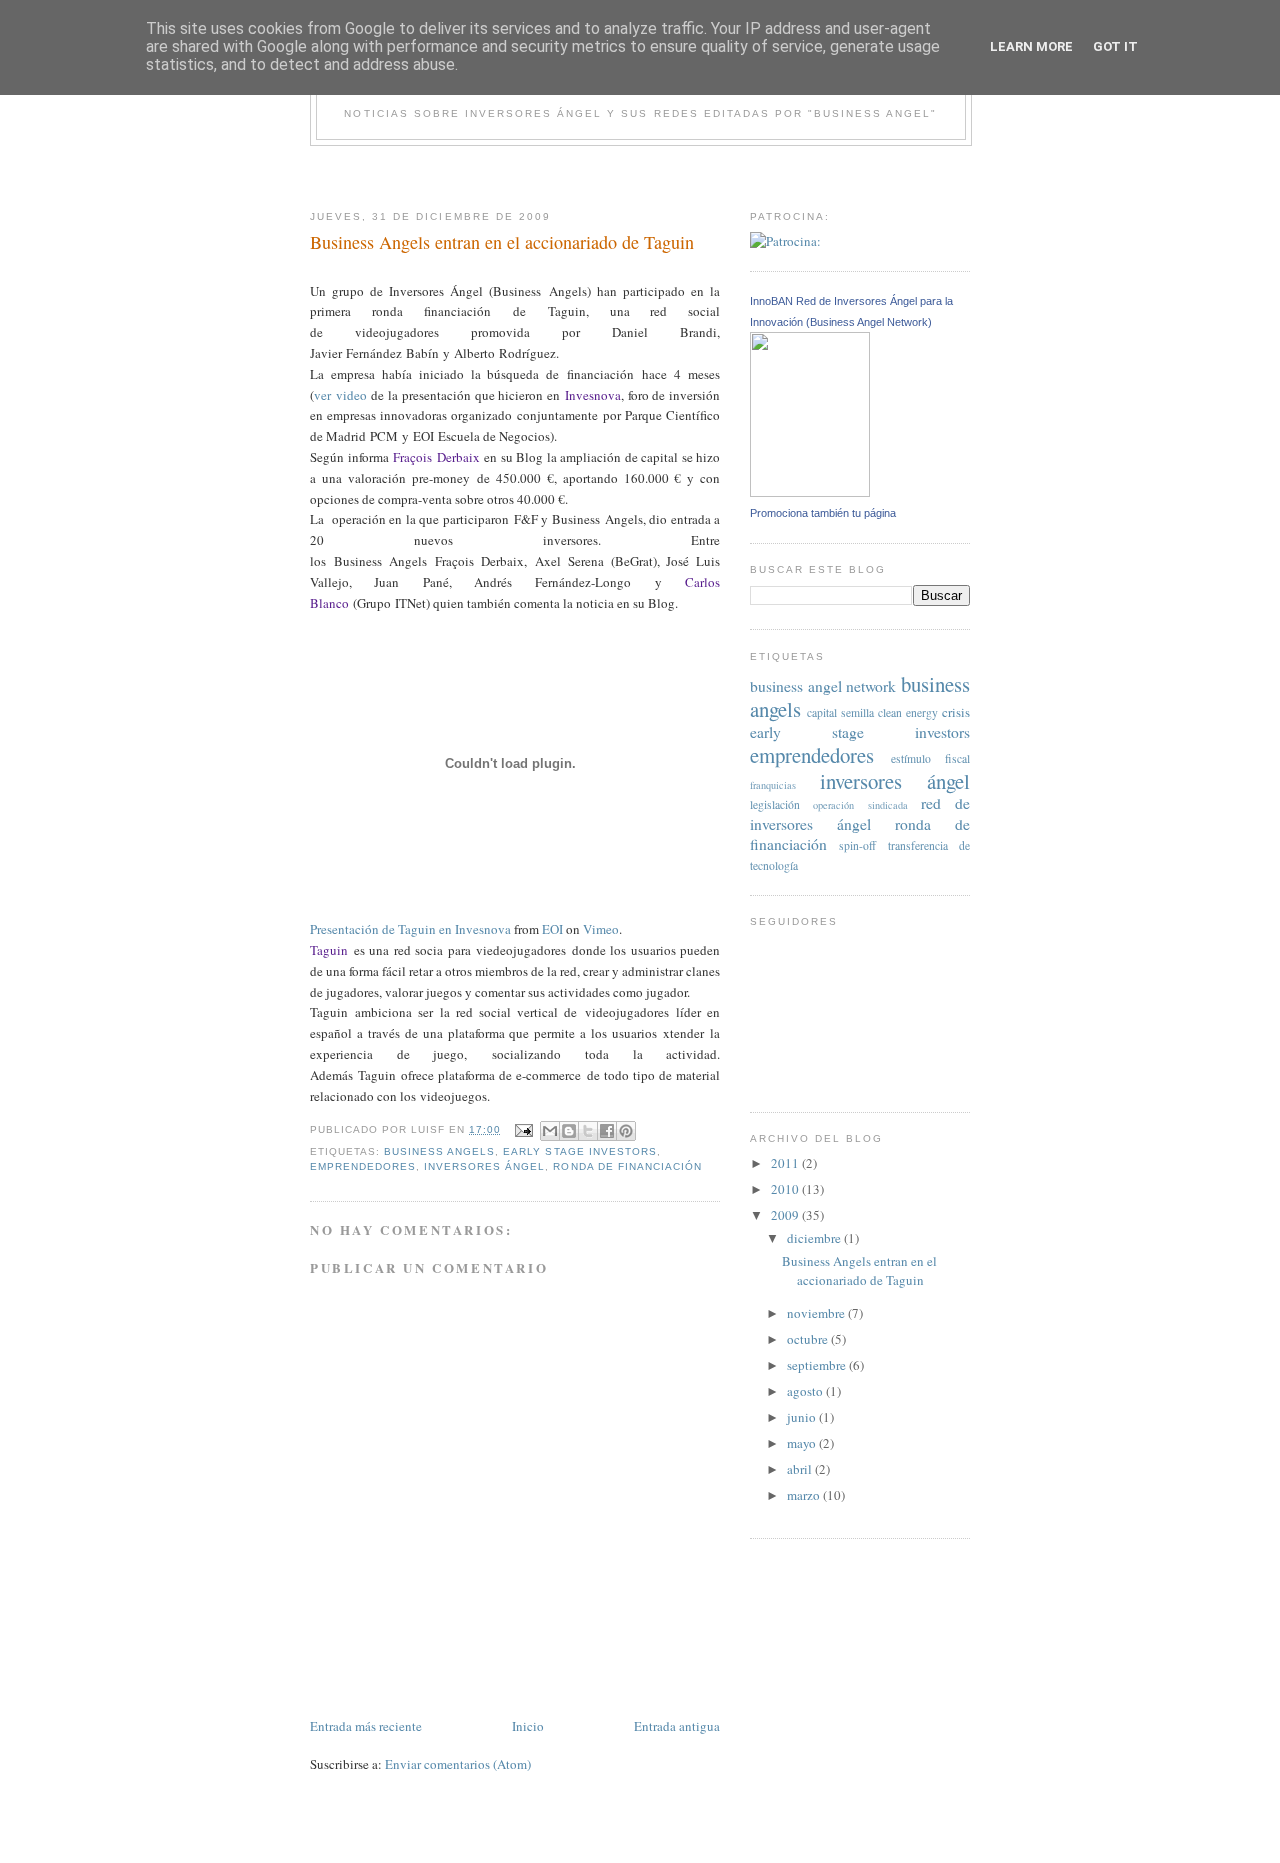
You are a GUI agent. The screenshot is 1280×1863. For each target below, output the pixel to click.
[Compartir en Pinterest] (626, 1131)
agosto (806, 1391)
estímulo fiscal (931, 758)
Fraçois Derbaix (436, 457)
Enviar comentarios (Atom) (458, 1764)
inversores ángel (484, 1166)
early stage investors (579, 1151)
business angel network (823, 686)
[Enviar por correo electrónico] (550, 1131)
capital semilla (840, 712)
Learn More (1031, 46)
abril (801, 1469)
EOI (552, 929)
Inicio (528, 1726)
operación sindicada (860, 805)
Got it (1115, 46)
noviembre (817, 1313)
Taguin (329, 950)
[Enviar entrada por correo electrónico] (522, 1129)
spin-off (857, 845)
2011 (786, 1163)
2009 (786, 1215)
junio (803, 1417)
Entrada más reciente (366, 1726)
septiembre (818, 1365)
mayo (803, 1443)
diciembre (815, 1238)
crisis (956, 712)
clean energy (908, 712)
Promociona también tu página (823, 513)
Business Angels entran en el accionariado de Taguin (859, 1271)
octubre (809, 1339)
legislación (775, 804)
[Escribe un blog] (569, 1131)
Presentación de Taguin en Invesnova (410, 929)
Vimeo (601, 929)
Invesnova (593, 395)
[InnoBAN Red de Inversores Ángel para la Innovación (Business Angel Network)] (810, 492)
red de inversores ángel (860, 813)
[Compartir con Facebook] (607, 1131)
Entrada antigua (677, 1726)
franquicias (773, 785)
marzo (805, 1495)
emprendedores (363, 1166)
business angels (439, 1151)
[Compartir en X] (588, 1131)
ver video (340, 395)
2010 (786, 1189)
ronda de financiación (627, 1166)
